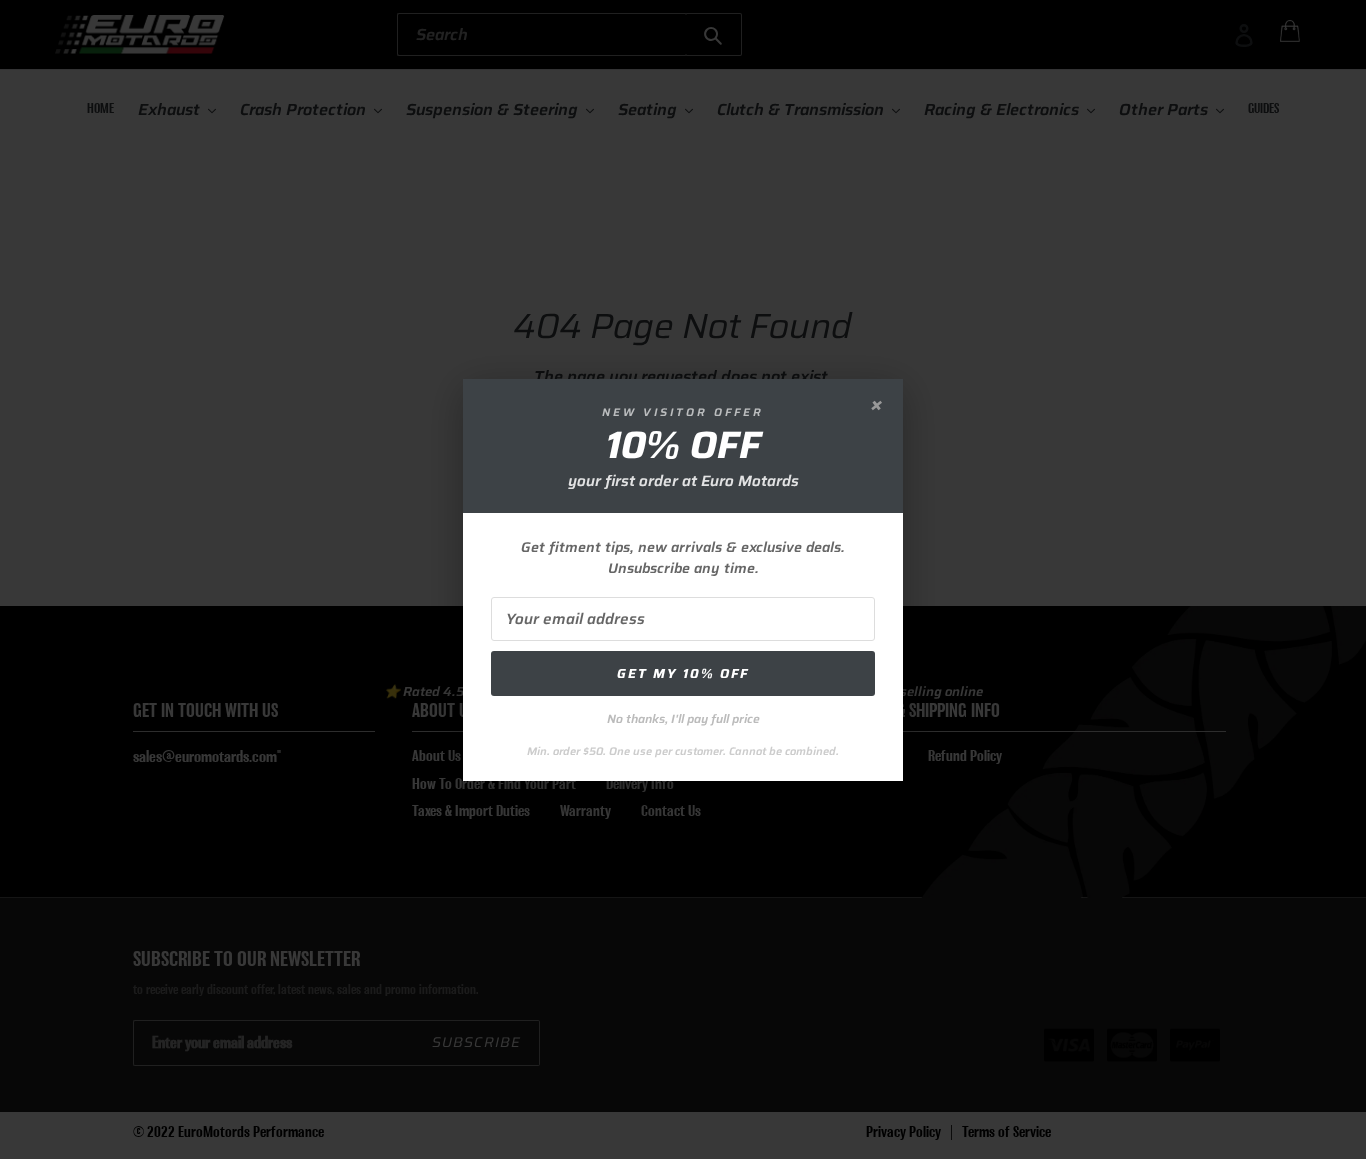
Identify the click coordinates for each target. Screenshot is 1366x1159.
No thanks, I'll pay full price (683, 718)
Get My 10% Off (683, 673)
